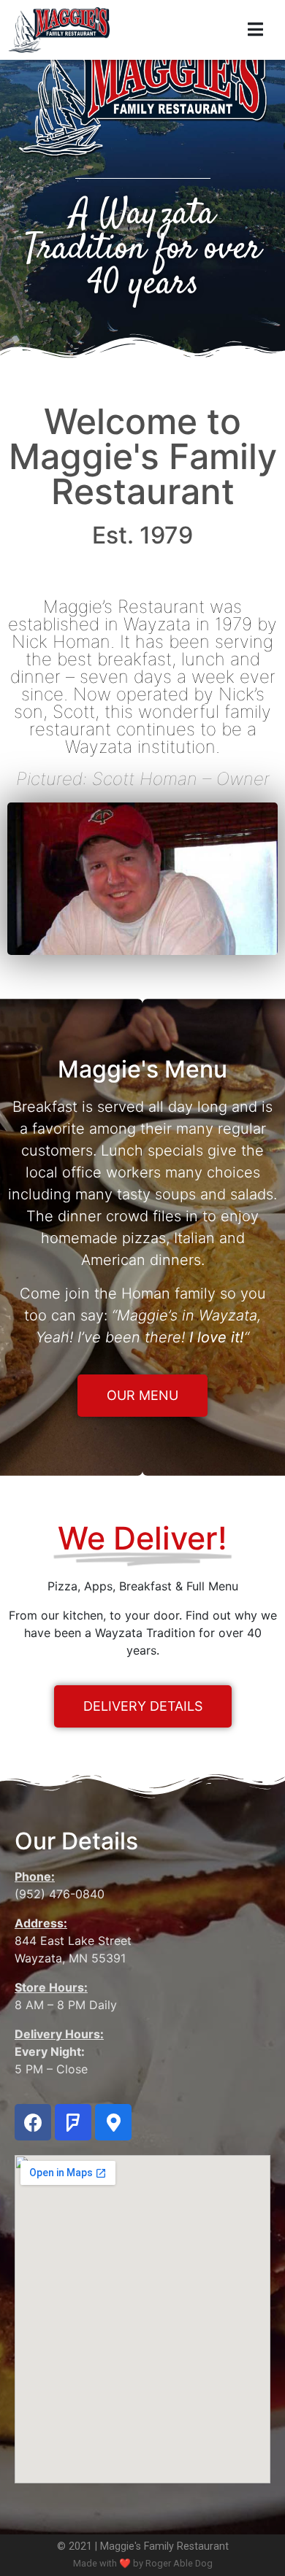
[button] (142, 1396)
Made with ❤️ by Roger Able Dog (143, 2563)
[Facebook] (33, 2122)
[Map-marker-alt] (113, 2122)
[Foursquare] (73, 2122)
